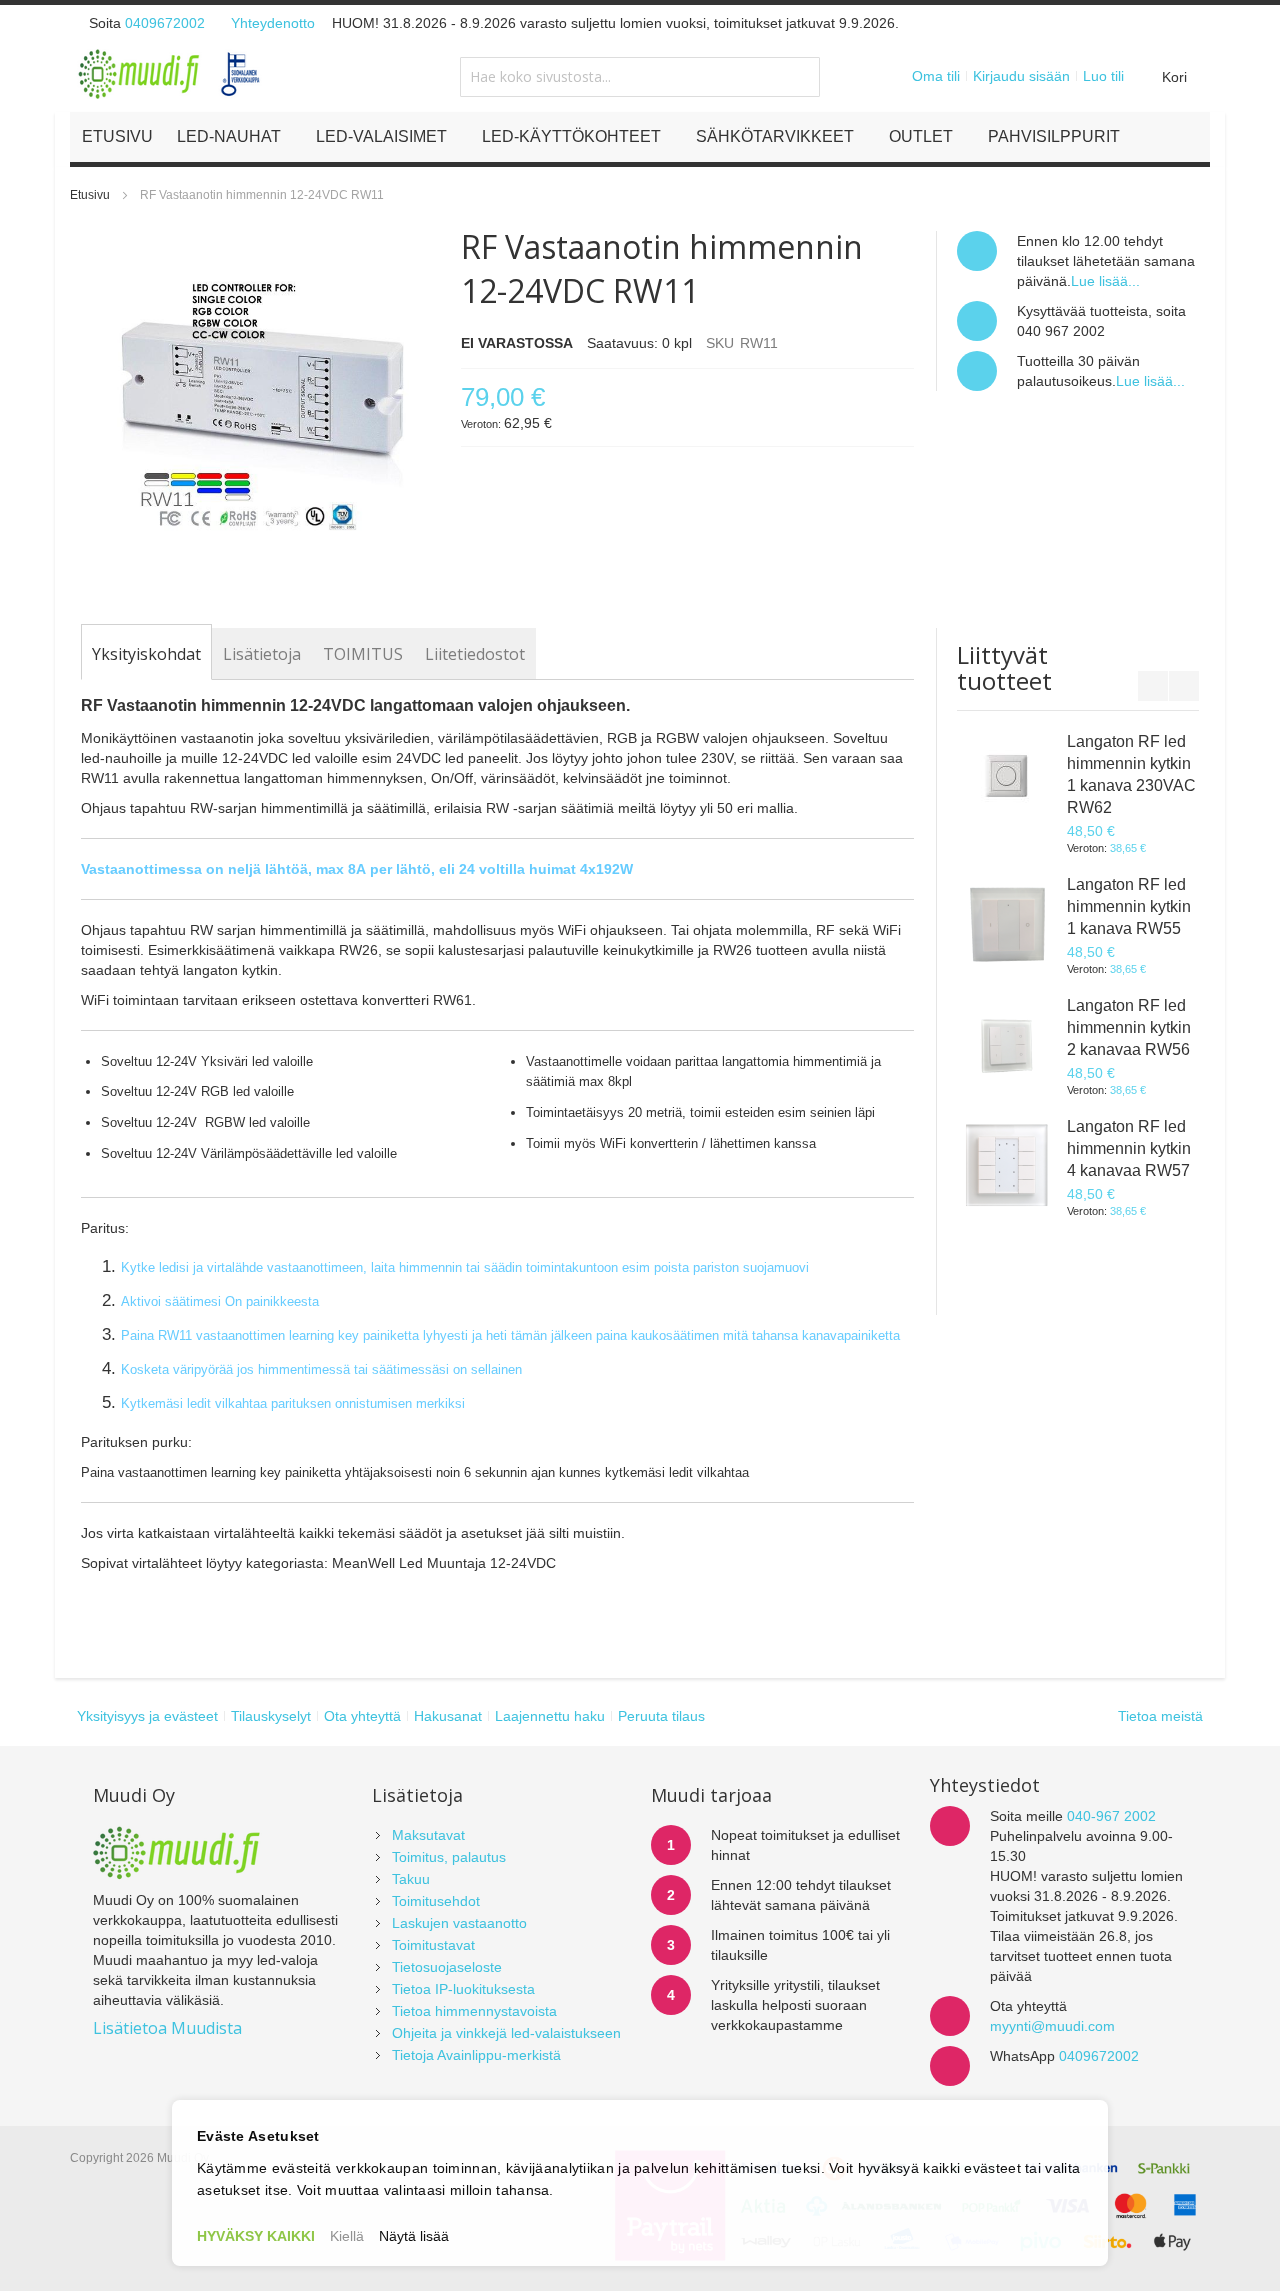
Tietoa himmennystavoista (474, 2011)
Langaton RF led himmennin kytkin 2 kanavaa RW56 (1129, 1027)
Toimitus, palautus (449, 1857)
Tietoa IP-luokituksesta (463, 1989)
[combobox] (640, 77)
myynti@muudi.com (1052, 2026)
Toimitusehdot (436, 1901)
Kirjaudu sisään (1021, 76)
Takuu (411, 1879)
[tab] (146, 654)
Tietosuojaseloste (447, 1967)
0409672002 (165, 23)
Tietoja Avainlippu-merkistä (476, 2055)
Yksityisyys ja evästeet (147, 1716)
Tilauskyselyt (271, 1716)
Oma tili (936, 76)
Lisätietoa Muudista (167, 2028)
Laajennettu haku (550, 1716)
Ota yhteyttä (362, 1716)
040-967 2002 (1111, 1816)
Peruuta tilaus (661, 1716)
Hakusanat (448, 1716)
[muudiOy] (170, 74)
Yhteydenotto (273, 23)
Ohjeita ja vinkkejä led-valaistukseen (506, 2033)
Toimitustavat (433, 1945)
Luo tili (1103, 76)
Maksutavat (428, 1835)
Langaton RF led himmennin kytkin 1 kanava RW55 (1129, 906)
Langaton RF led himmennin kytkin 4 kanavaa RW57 (1129, 1148)
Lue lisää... (1105, 281)
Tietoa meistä (1160, 1716)
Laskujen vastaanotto (459, 1923)
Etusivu (90, 195)
